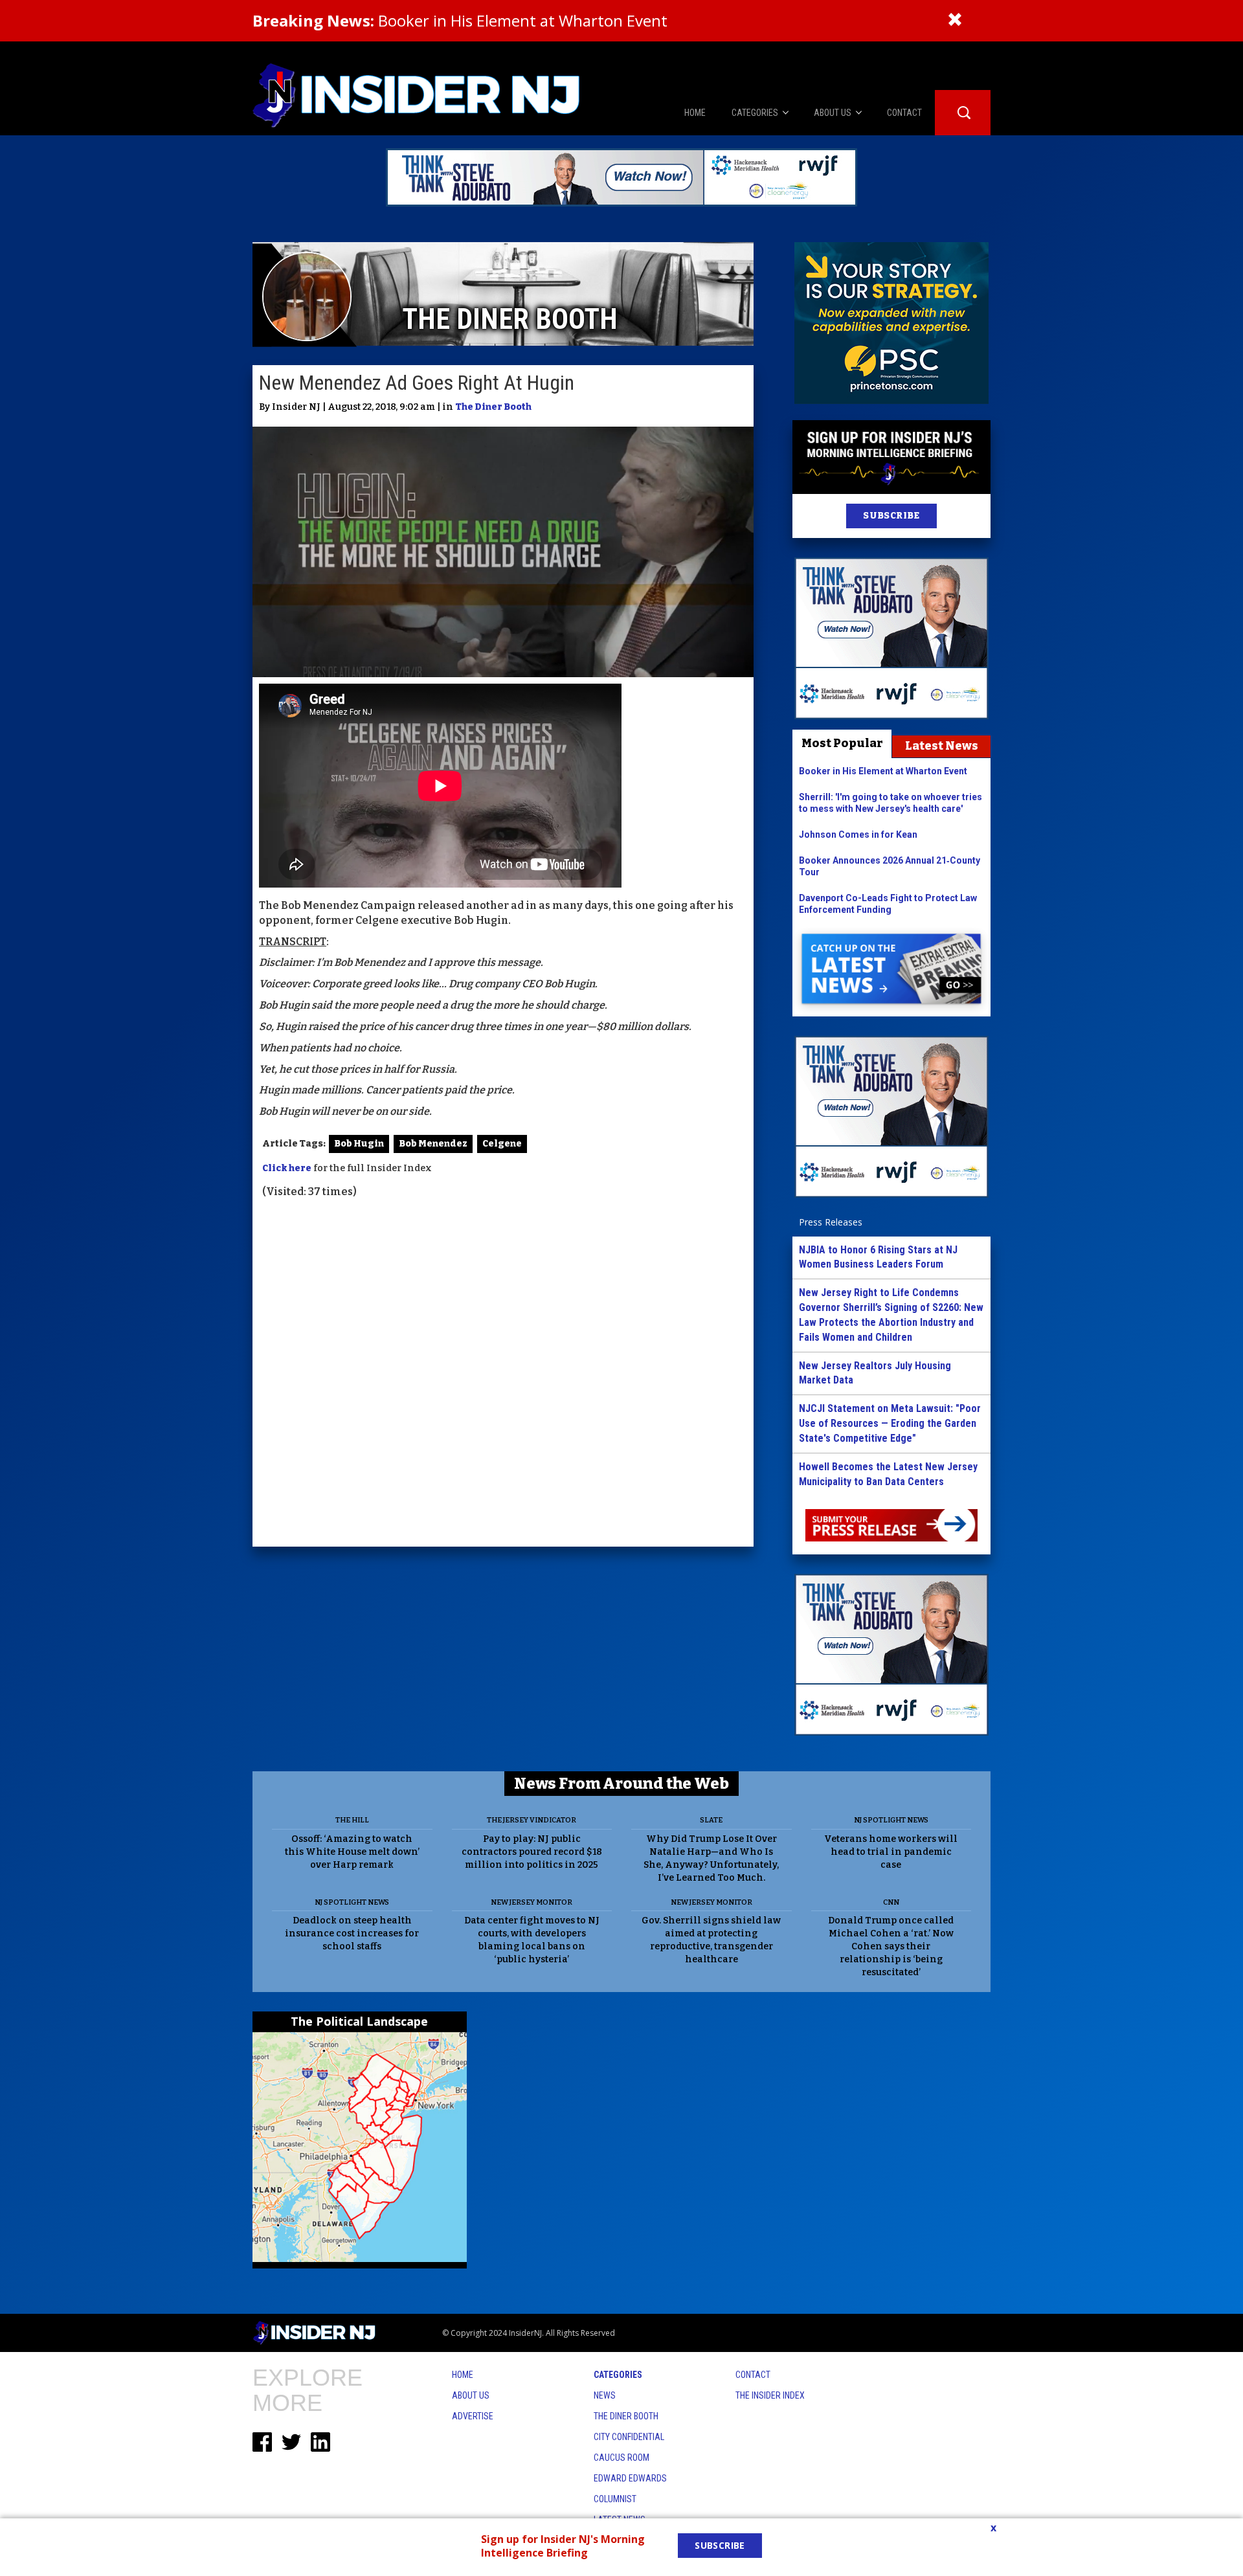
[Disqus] (503, 1374)
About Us (471, 2395)
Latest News (942, 746)
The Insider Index (770, 2395)
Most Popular (842, 743)
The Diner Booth (493, 407)
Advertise (473, 2416)
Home (463, 2375)
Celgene (502, 1144)
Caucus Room (621, 2458)
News (605, 2395)
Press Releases (831, 1222)
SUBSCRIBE (891, 516)
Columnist (615, 2499)
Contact (753, 2375)
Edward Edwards (630, 2478)
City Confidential (629, 2437)
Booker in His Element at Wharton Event (460, 20)
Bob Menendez (433, 1144)
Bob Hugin (359, 1144)
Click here (287, 1168)
